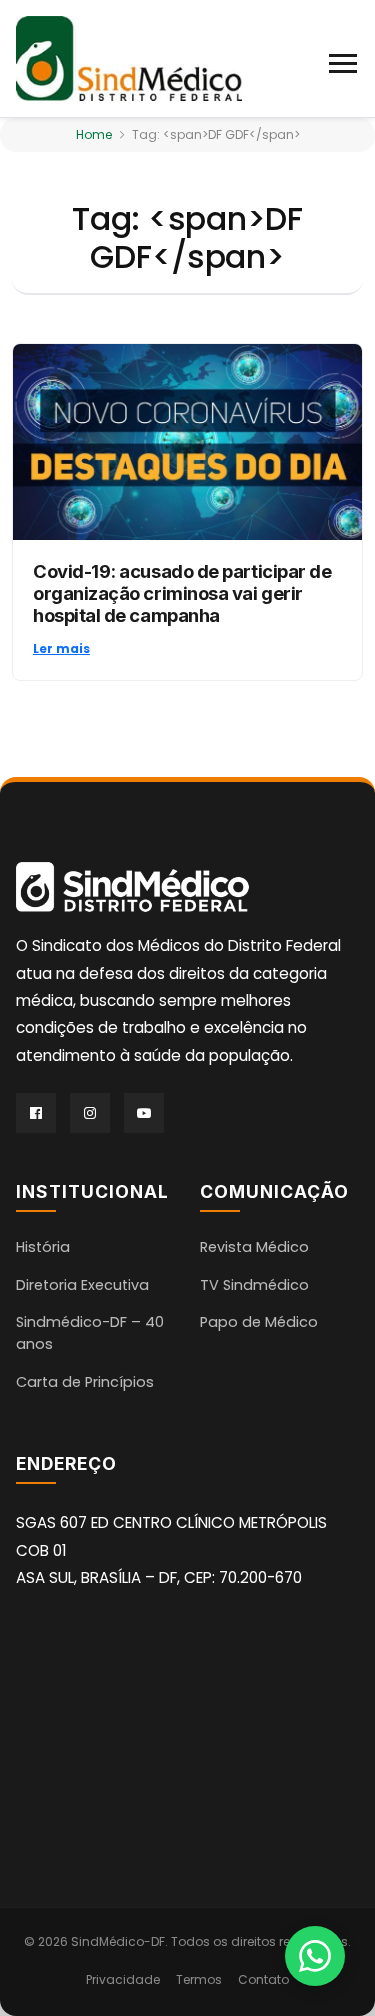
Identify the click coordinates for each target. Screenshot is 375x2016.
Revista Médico (254, 1247)
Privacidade (123, 1979)
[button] (344, 59)
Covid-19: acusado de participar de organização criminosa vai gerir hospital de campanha (182, 593)
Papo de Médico (259, 1322)
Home (94, 134)
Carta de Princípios (85, 1382)
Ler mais (61, 648)
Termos (199, 1979)
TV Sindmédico (254, 1285)
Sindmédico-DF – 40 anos (90, 1333)
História (43, 1247)
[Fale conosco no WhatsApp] (315, 1956)
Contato (263, 1979)
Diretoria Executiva (82, 1285)
